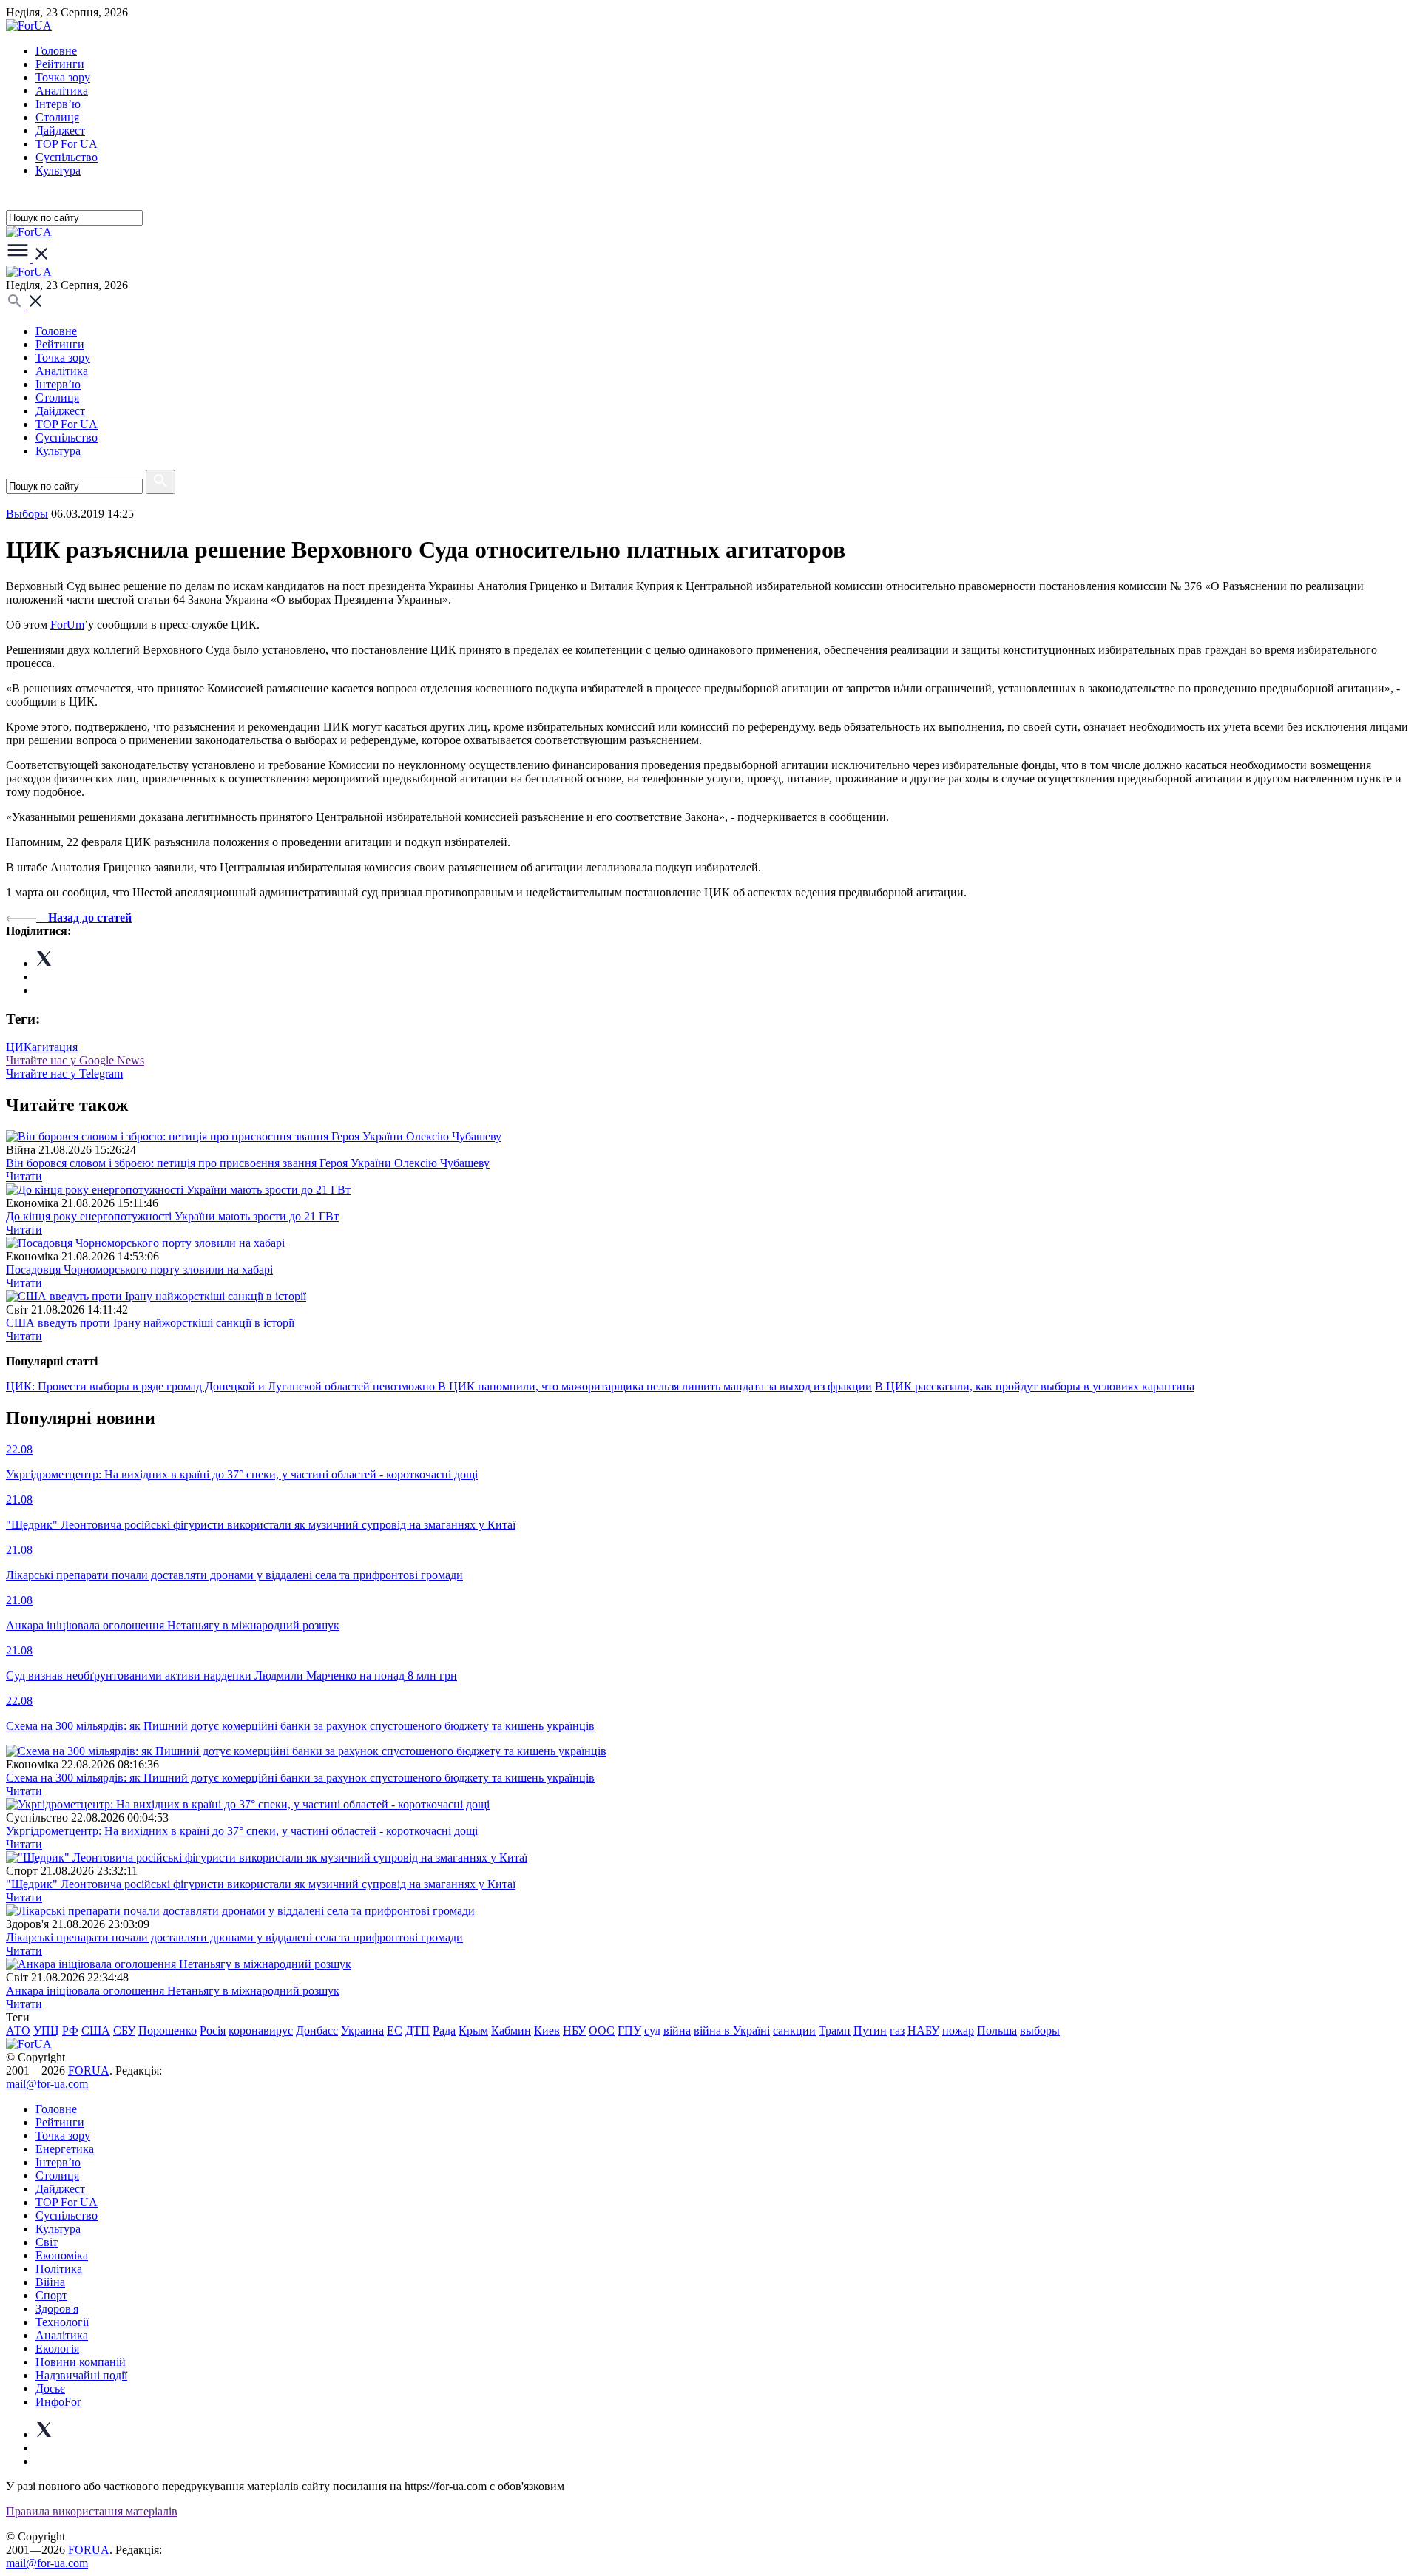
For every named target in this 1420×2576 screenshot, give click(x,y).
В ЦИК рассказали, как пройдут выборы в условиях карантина (1035, 1386)
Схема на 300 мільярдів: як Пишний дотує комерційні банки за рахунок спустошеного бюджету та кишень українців (300, 1778)
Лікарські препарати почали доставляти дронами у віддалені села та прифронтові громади (234, 1937)
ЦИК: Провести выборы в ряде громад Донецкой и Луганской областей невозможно (222, 1386)
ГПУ (629, 2031)
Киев (547, 2031)
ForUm (67, 625)
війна (677, 2031)
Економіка (62, 2255)
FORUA (89, 2070)
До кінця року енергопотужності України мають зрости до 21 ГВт (172, 1216)
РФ (70, 2031)
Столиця (57, 117)
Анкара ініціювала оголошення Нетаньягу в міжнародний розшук (173, 1991)
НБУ (574, 2031)
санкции (794, 2031)
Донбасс (317, 2031)
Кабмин (511, 2031)
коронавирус (261, 2031)
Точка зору (63, 77)
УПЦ (46, 2031)
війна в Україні (732, 2031)
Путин (870, 2031)
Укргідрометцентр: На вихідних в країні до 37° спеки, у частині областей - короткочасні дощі (242, 1831)
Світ (47, 2242)
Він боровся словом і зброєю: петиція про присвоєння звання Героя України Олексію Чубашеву (248, 1163)
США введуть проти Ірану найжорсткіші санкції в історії (150, 1323)
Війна (50, 2282)
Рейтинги (60, 64)
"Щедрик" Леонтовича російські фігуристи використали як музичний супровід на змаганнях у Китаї (261, 1884)
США (96, 2031)
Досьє (50, 2389)
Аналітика (62, 91)
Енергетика (65, 2149)
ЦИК (19, 1047)
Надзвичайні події (81, 2375)
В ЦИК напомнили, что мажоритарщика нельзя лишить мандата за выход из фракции (655, 1386)
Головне (56, 51)
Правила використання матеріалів (92, 2511)
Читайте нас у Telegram (64, 1074)
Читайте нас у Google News (75, 1060)
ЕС (395, 2031)
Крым (473, 2031)
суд (652, 2031)
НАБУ (923, 2031)
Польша (997, 2031)
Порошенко (168, 2031)
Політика (59, 2269)
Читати (24, 1176)
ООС (602, 2031)
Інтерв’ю (58, 104)
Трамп (835, 2031)
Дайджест (60, 131)
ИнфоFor (58, 2402)
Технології (62, 2322)
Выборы (27, 514)
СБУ (124, 2031)
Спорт (51, 2295)
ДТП (417, 2031)
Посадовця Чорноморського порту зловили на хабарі (139, 1270)
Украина (362, 2031)
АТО (18, 2031)
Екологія (57, 2349)
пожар (958, 2031)
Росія (213, 2031)
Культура (58, 170)
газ (897, 2031)
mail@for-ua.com (47, 2084)
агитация (55, 1047)
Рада (444, 2031)
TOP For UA (67, 144)
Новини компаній (81, 2362)
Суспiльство (67, 157)
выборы (1040, 2031)
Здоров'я (57, 2309)
